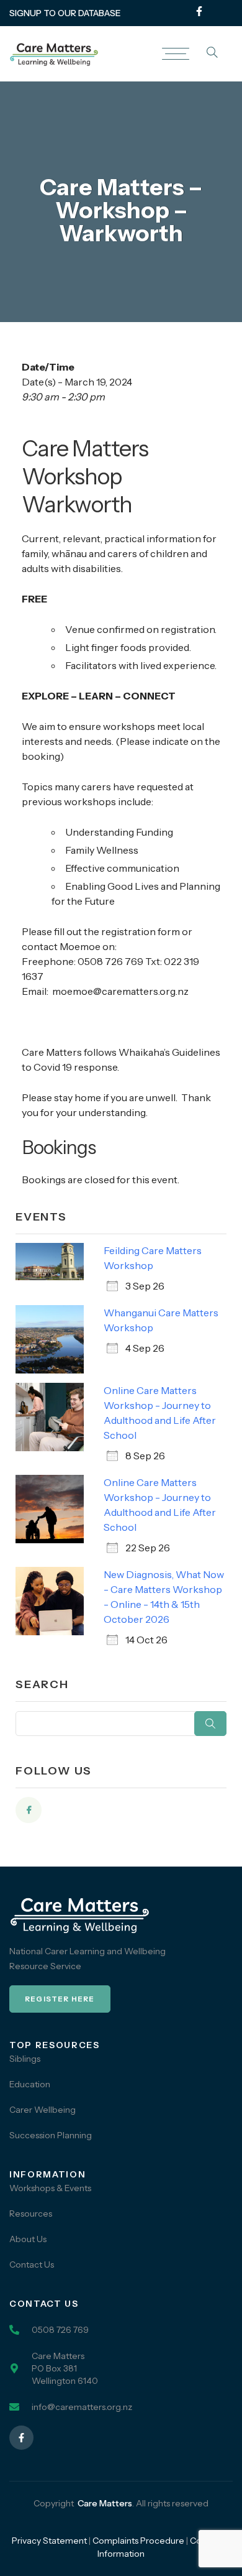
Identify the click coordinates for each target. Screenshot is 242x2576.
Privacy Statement (49, 2541)
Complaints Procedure (138, 2541)
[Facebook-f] (199, 11)
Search (210, 1724)
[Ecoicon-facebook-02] (29, 1810)
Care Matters (105, 2503)
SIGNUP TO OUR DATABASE (65, 13)
